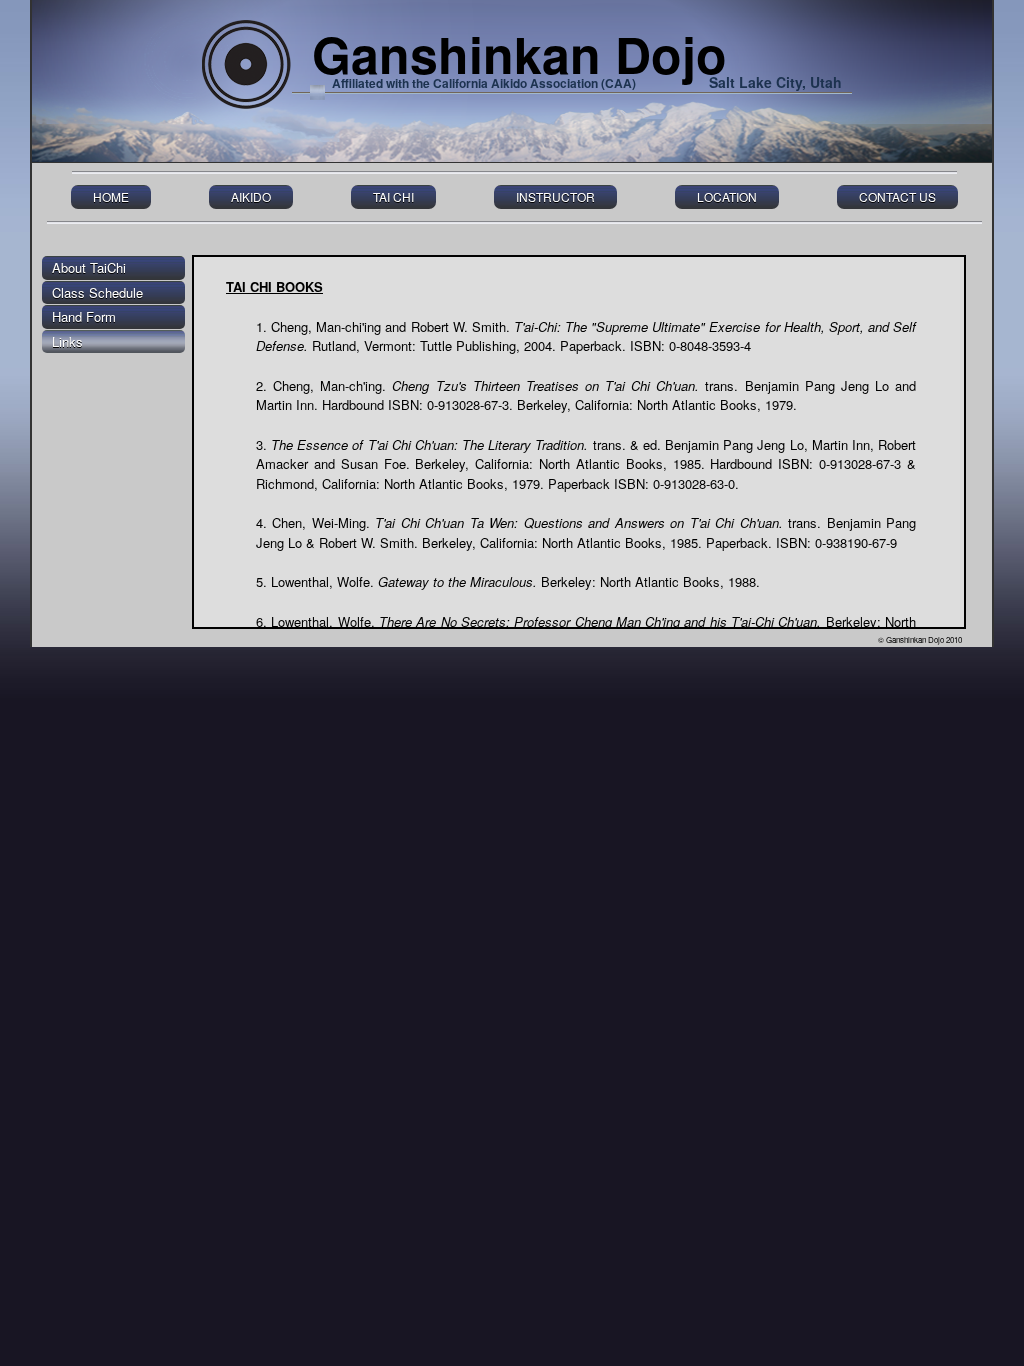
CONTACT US (897, 196)
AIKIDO (251, 196)
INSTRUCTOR (555, 196)
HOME (111, 196)
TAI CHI (393, 196)
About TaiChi (89, 267)
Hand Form (84, 316)
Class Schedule (97, 292)
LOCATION (727, 196)
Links (67, 341)
